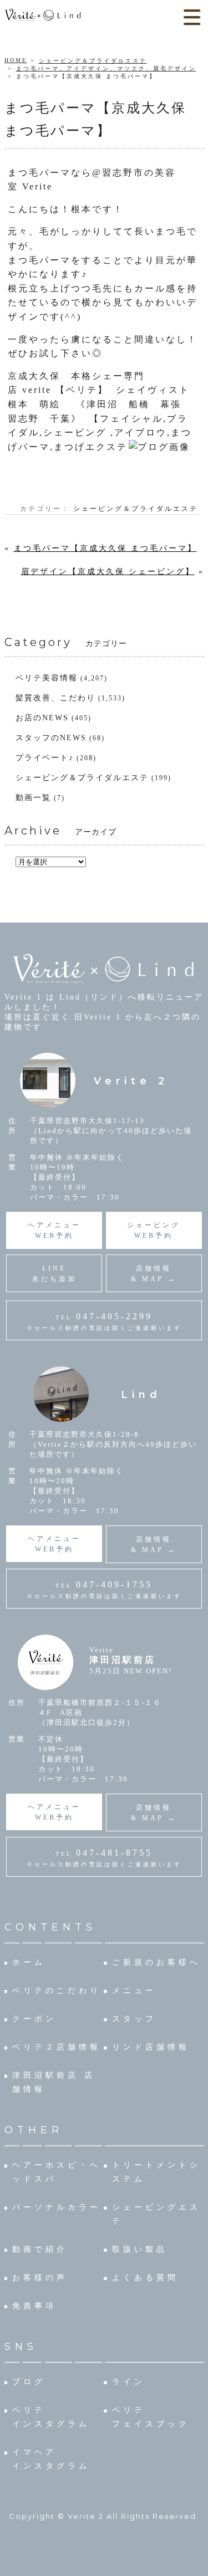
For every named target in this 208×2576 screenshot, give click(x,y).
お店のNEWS (42, 718)
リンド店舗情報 (151, 2047)
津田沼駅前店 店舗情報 (54, 2082)
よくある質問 (145, 2278)
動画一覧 (33, 798)
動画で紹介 (40, 2249)
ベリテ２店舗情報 (57, 2047)
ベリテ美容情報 (47, 678)
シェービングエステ (156, 2214)
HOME (16, 60)
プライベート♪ (45, 758)
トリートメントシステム (156, 2172)
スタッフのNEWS (51, 738)
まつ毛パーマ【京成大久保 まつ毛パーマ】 (105, 548)
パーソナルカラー (57, 2207)
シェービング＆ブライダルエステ (93, 61)
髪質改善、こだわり (55, 698)
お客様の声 (40, 2278)
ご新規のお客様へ (156, 1962)
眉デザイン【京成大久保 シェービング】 (108, 572)
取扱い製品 (140, 2249)
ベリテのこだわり (57, 1991)
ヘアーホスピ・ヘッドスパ (57, 2172)
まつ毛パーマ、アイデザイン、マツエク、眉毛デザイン (106, 68)
